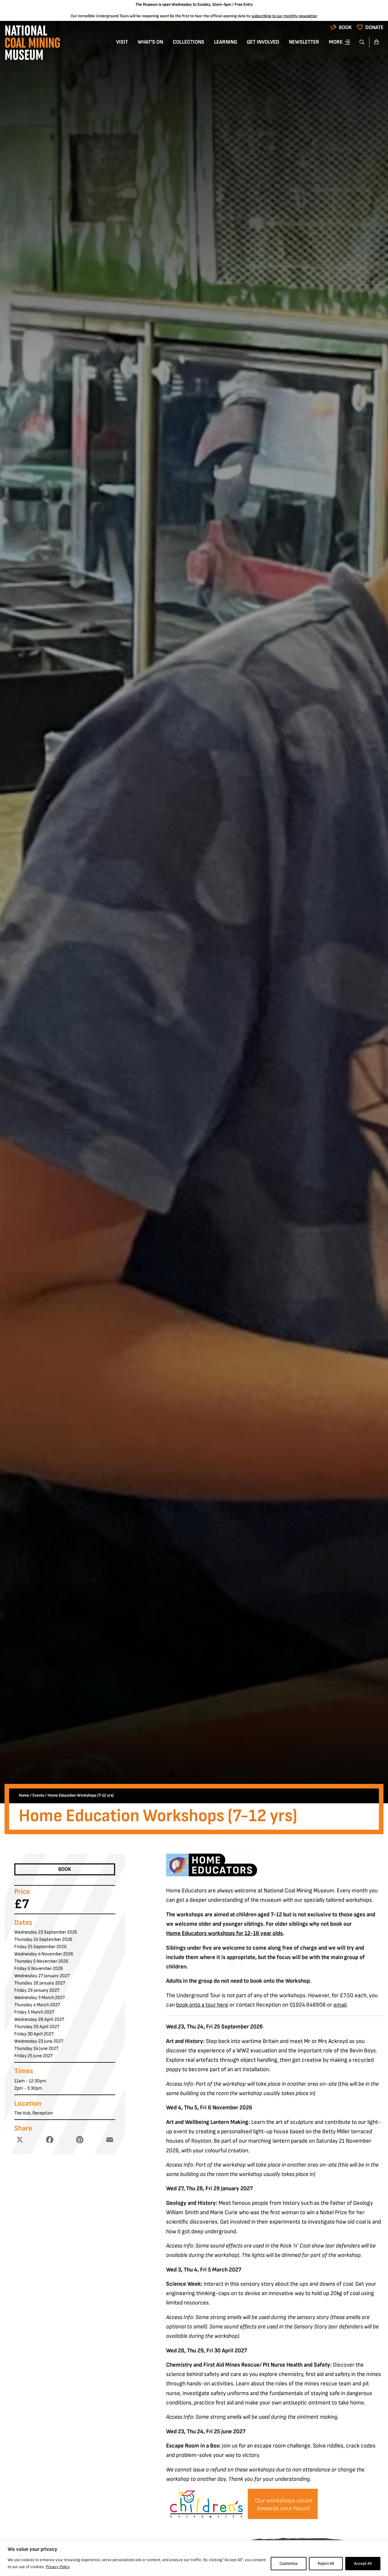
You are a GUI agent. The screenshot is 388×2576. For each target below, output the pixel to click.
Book (345, 27)
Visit (122, 42)
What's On (150, 42)
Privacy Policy (58, 2567)
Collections (189, 42)
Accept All (363, 2563)
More (336, 42)
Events (38, 1795)
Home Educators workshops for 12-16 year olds (224, 1933)
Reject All (326, 2563)
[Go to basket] (376, 42)
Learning (226, 42)
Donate (374, 27)
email (340, 2005)
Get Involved (263, 42)
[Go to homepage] (32, 44)
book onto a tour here (202, 2005)
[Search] (362, 42)
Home (24, 1795)
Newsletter (304, 42)
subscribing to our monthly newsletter (284, 16)
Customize (289, 2563)
